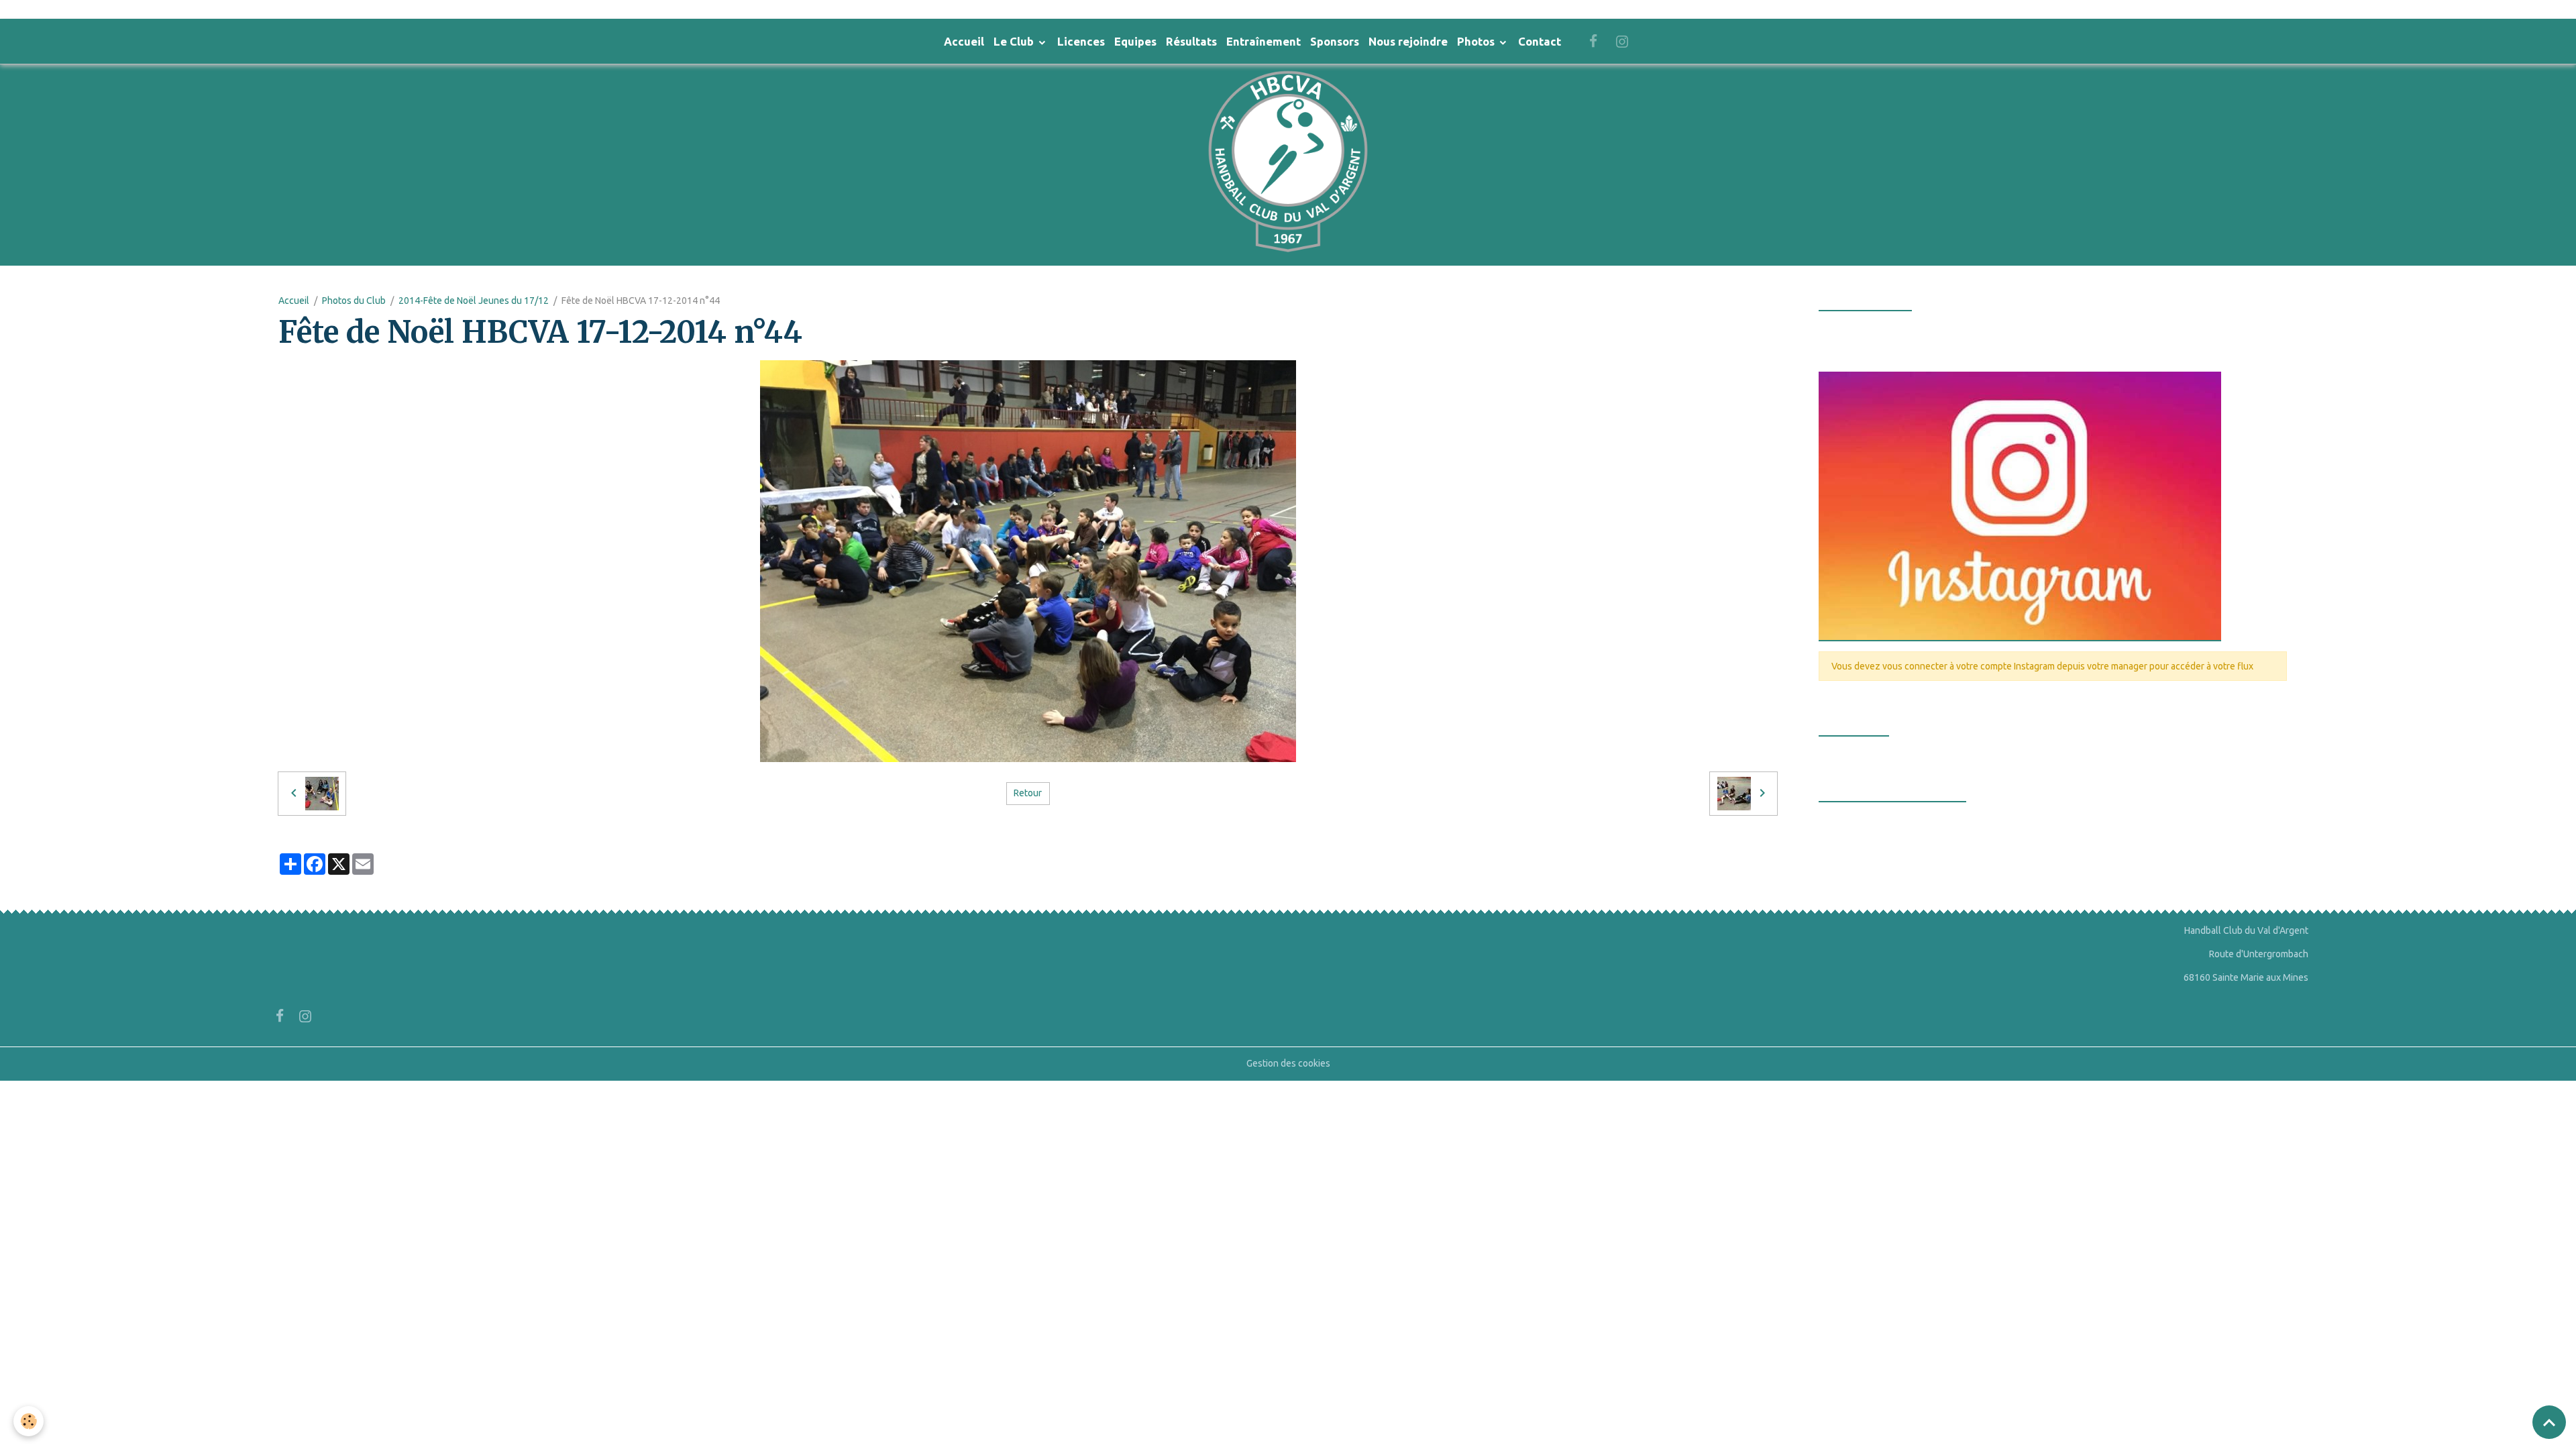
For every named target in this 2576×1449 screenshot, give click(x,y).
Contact (1540, 41)
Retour (1028, 793)
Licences (1081, 41)
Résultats (1191, 41)
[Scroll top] (2549, 1422)
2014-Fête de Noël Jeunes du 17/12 (474, 301)
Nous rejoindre (1408, 41)
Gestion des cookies (1288, 1063)
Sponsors (1335, 41)
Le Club (1015, 41)
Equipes (1135, 41)
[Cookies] (29, 1421)
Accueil (964, 41)
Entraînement (1264, 41)
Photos (1477, 41)
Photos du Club (354, 301)
